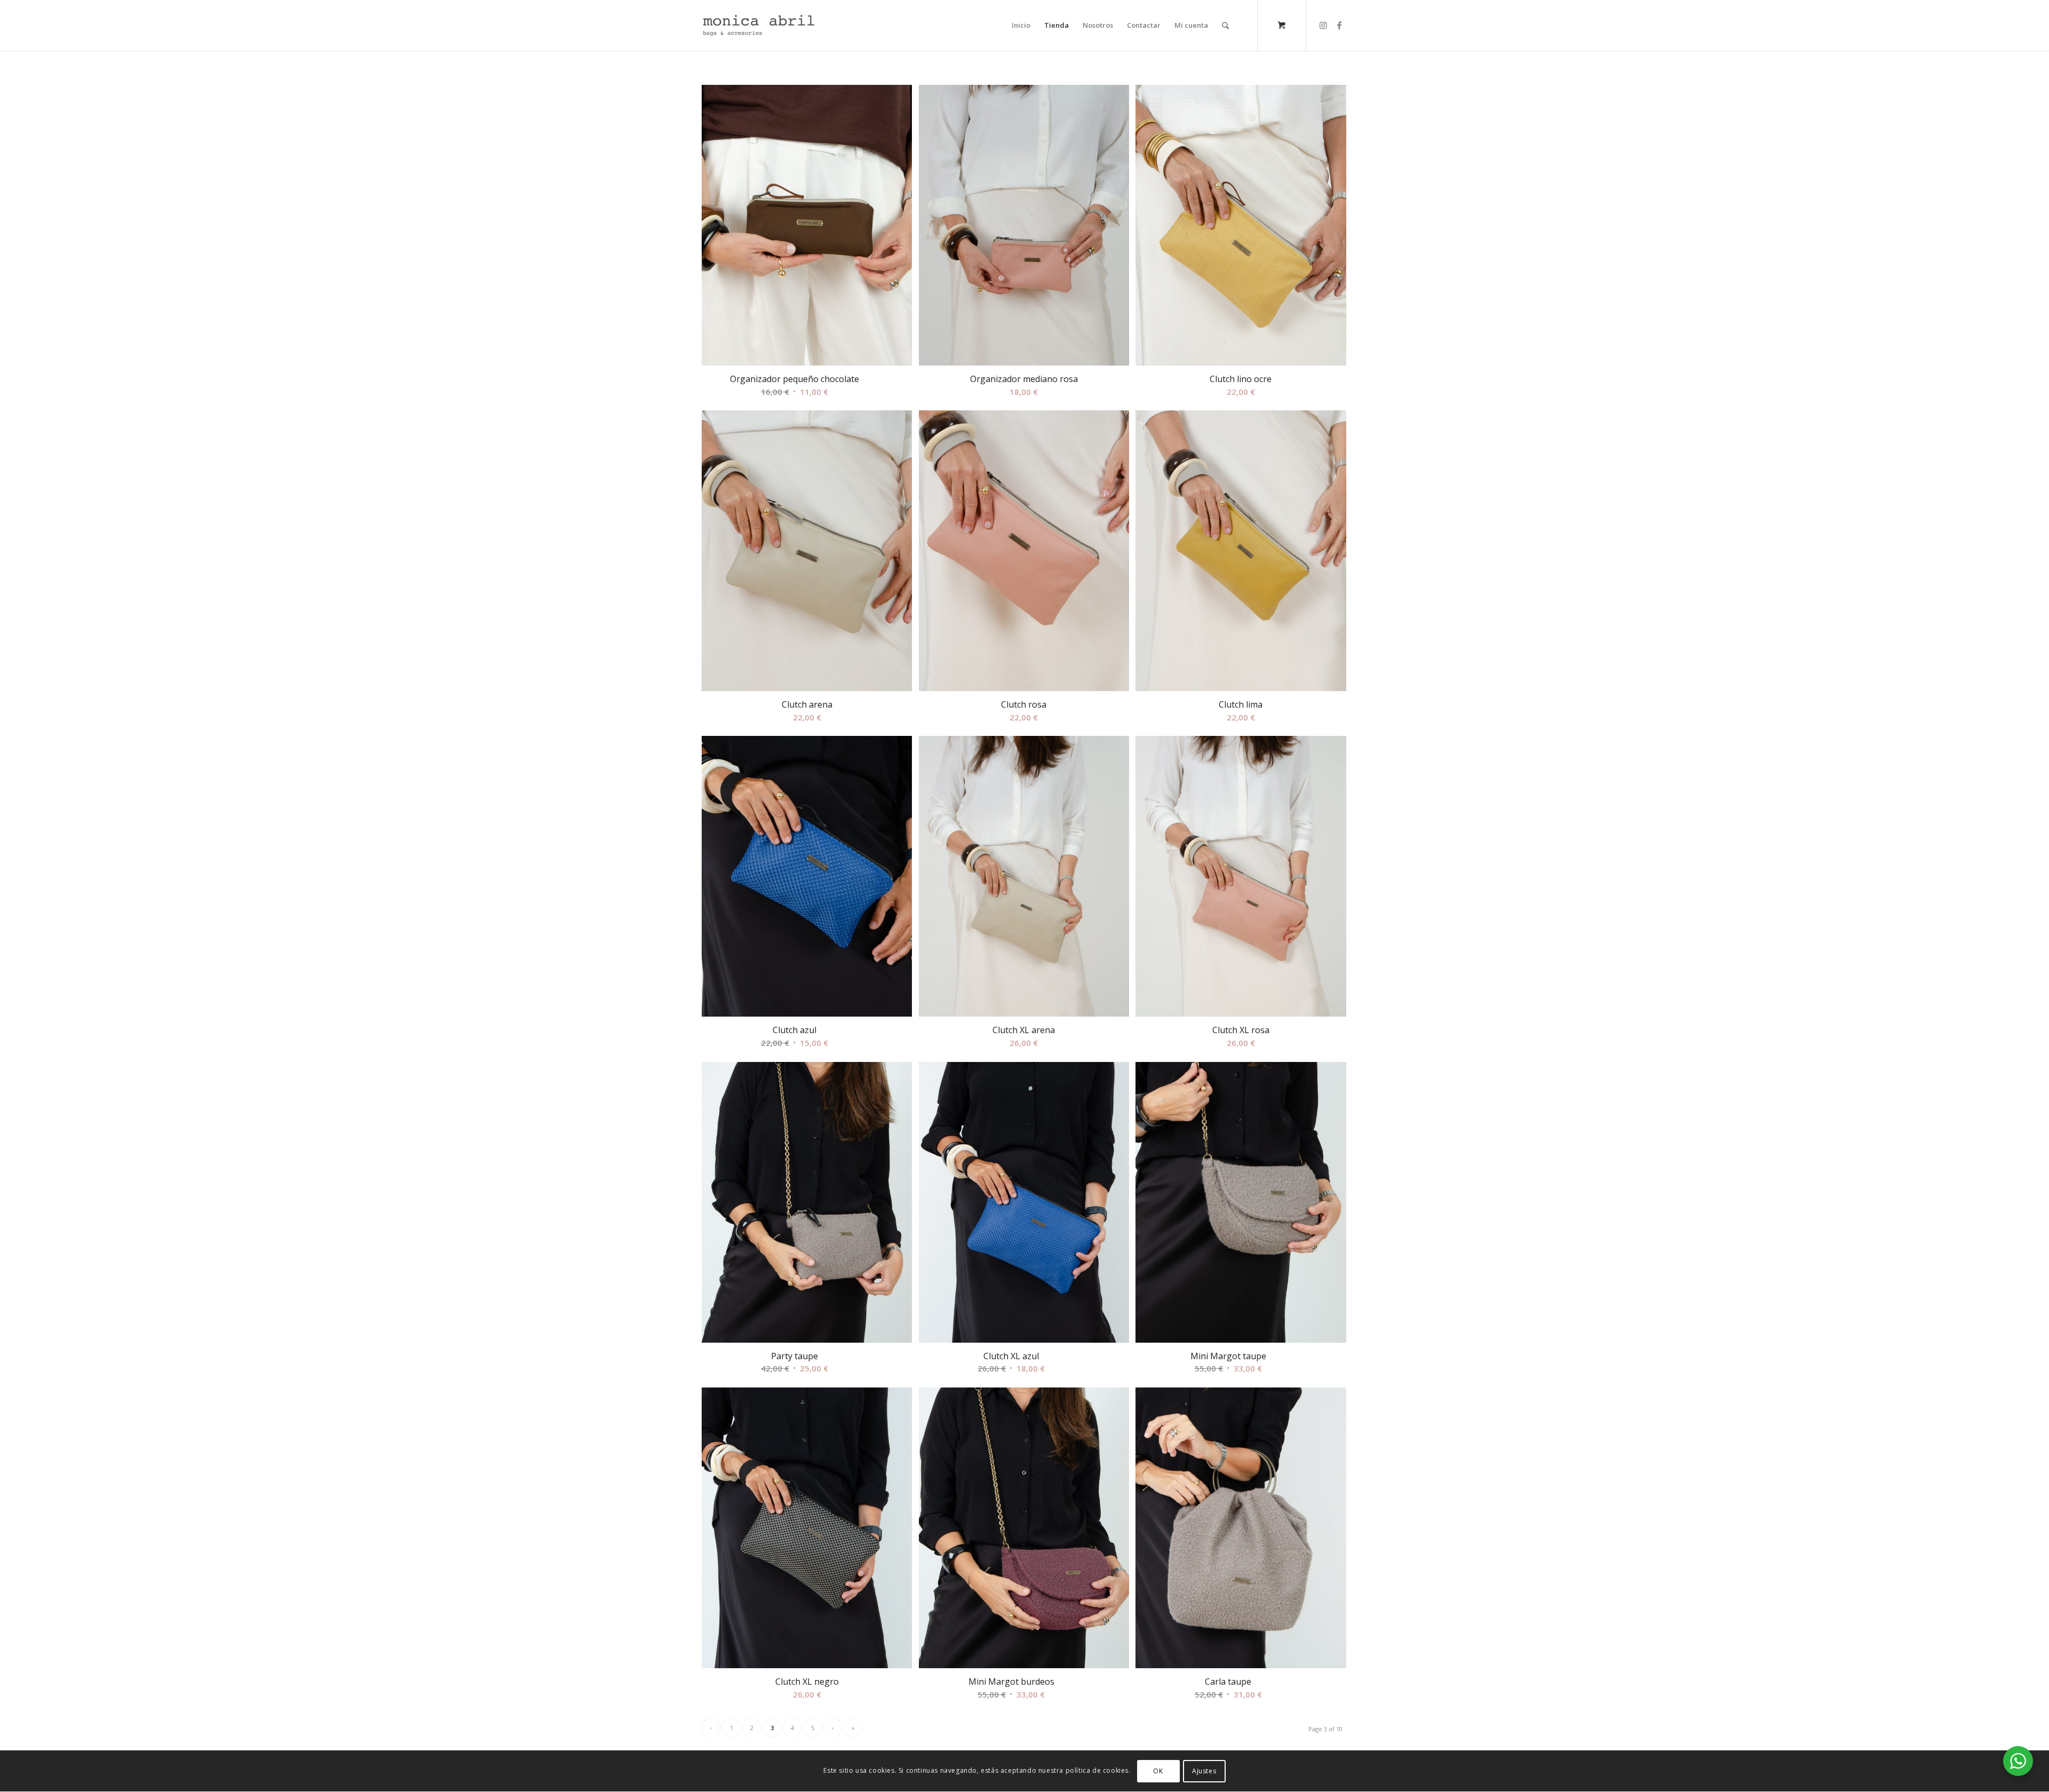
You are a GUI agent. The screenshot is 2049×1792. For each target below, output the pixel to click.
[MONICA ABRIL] (759, 25)
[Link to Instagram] (1323, 25)
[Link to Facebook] (1339, 25)
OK (1158, 1771)
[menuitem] (1021, 25)
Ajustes (1204, 1771)
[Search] (1225, 25)
